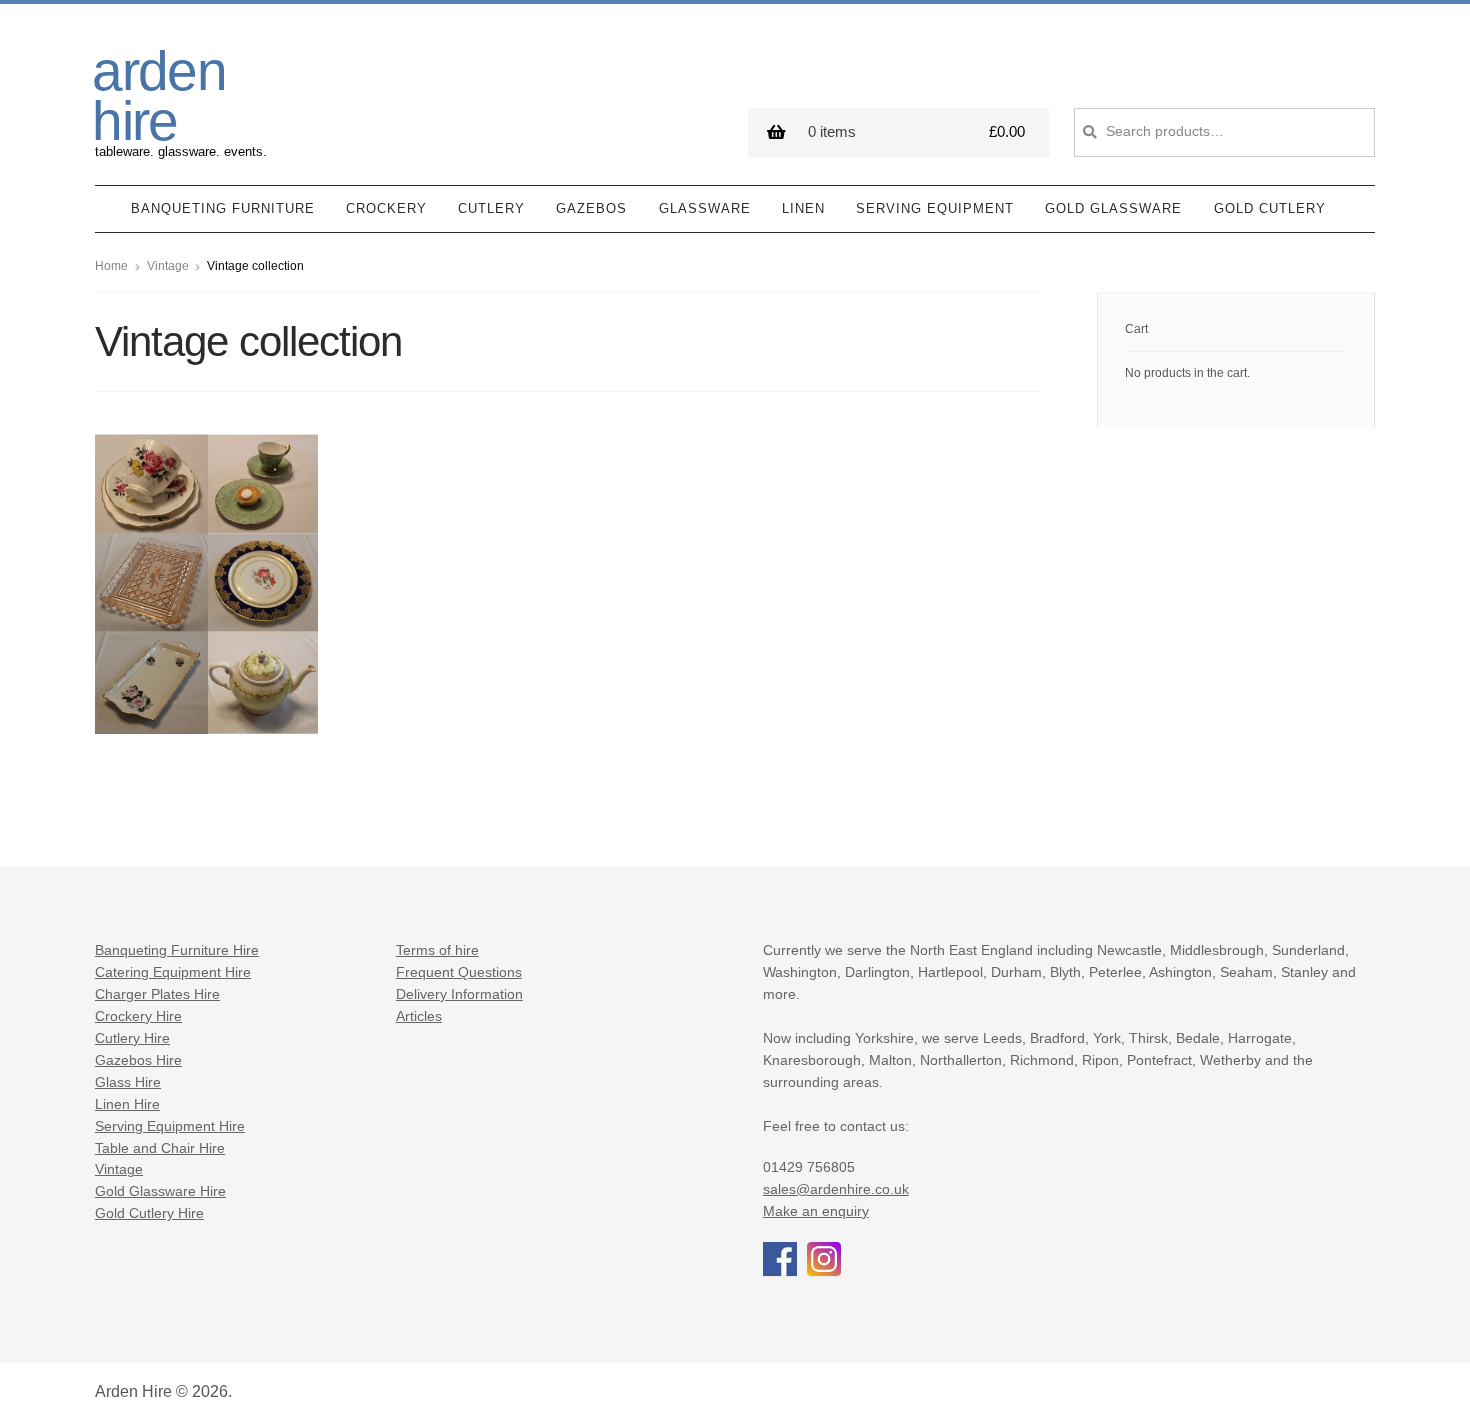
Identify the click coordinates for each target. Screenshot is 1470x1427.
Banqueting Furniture (223, 208)
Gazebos (591, 208)
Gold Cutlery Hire (149, 1213)
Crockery (386, 208)
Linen (803, 208)
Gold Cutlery (1270, 208)
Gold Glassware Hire (160, 1191)
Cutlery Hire (132, 1038)
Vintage (168, 266)
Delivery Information (459, 994)
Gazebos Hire (138, 1060)
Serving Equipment (935, 208)
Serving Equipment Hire (170, 1126)
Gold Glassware (1113, 208)
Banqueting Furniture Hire (177, 950)
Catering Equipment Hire (173, 972)
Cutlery (491, 208)
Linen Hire (127, 1104)
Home (111, 266)
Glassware (705, 208)
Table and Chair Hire (160, 1148)
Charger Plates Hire (157, 994)
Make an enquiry (816, 1211)
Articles (419, 1016)
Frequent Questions (459, 972)
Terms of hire (437, 950)
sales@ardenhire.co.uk (836, 1189)
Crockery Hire (138, 1016)
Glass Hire (128, 1082)
